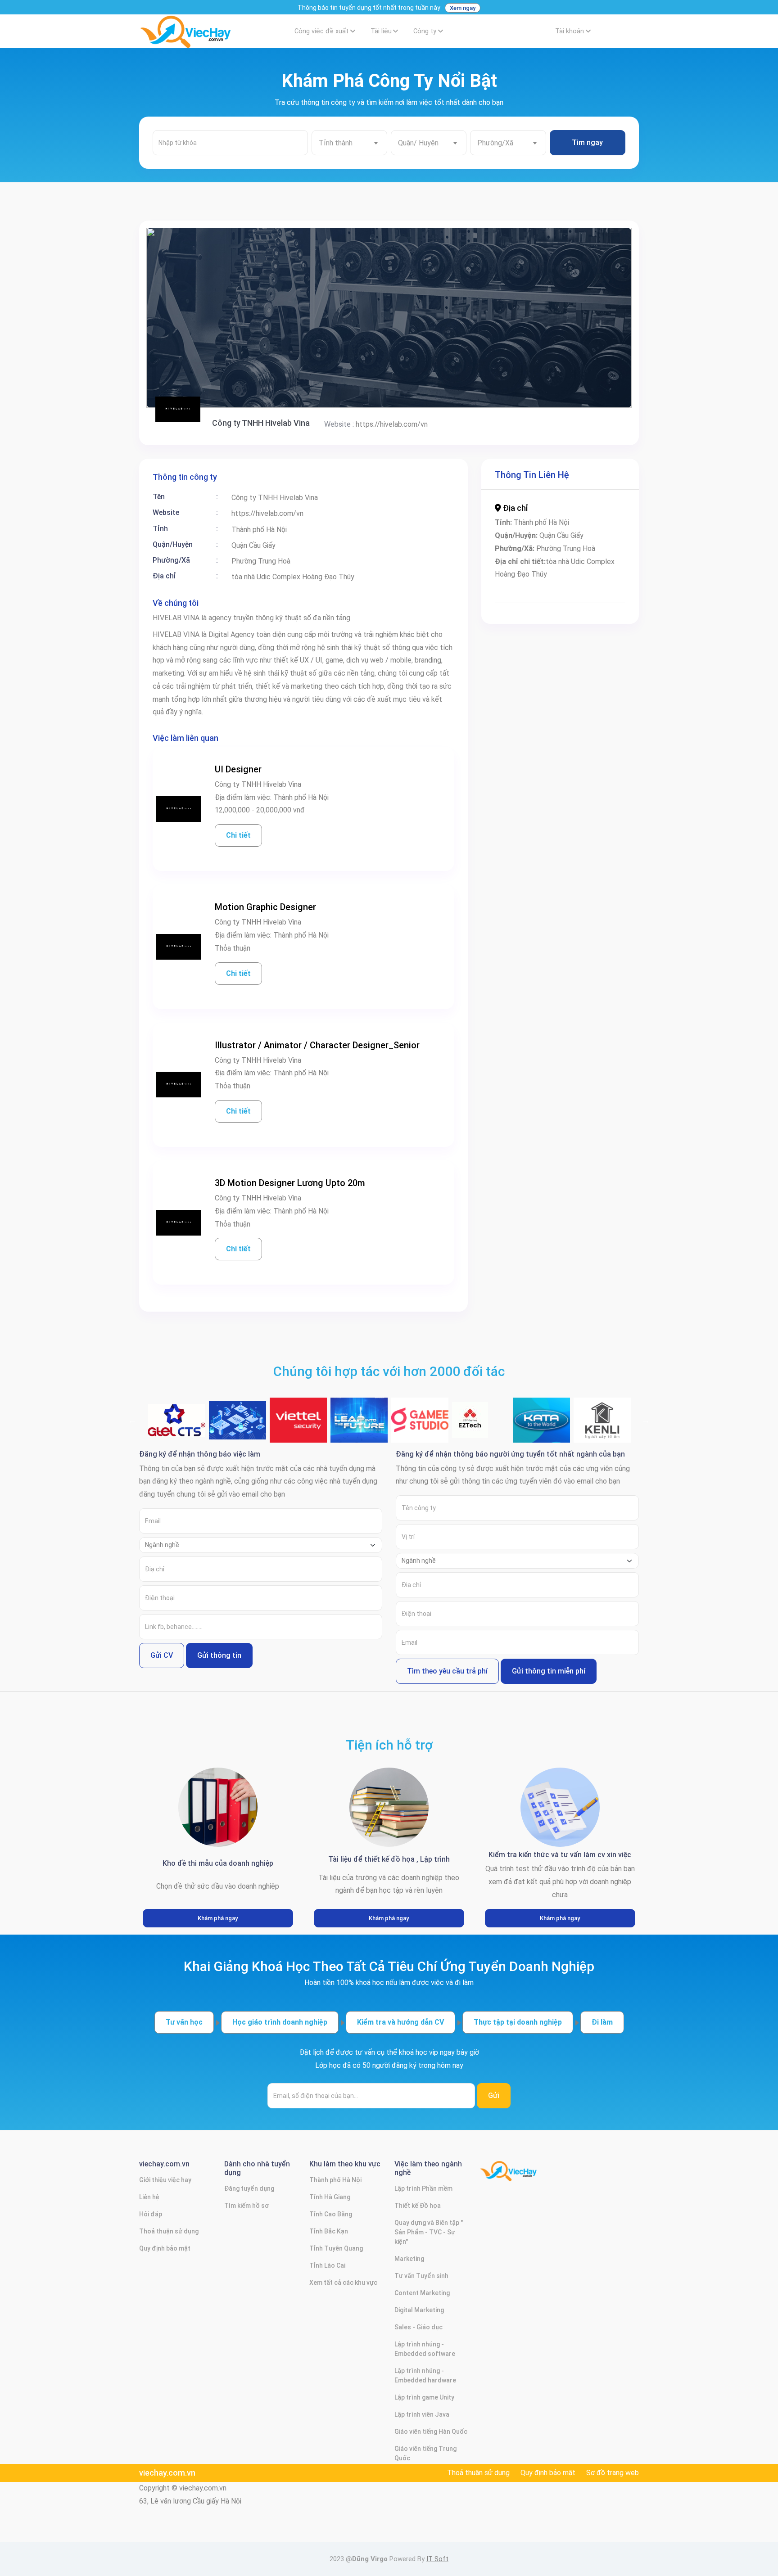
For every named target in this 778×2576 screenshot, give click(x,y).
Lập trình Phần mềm (423, 2188)
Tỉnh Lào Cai (327, 2265)
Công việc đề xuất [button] (321, 31)
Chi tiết (238, 835)
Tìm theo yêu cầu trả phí (447, 1671)
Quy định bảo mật (165, 2248)
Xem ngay (463, 8)
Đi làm (602, 2022)
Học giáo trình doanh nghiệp (280, 2022)
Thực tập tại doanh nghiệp (518, 2022)
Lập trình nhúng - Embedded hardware (425, 2375)
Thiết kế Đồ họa (418, 2206)
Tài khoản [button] (570, 31)
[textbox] (349, 143)
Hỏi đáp (151, 2214)
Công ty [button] (425, 31)
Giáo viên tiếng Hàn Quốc (431, 2432)
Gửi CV (162, 1655)
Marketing (409, 2259)
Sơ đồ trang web (613, 2473)
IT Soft (437, 2559)
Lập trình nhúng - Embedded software (425, 2349)
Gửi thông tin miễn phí (549, 1671)
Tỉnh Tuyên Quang (336, 2248)
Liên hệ (149, 2197)
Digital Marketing (419, 2310)
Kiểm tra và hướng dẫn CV (400, 2022)
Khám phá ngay (218, 1918)
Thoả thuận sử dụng (169, 2231)
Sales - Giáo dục (418, 2327)
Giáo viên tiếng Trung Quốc (425, 2453)
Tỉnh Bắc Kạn (329, 2231)
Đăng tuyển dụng (249, 2188)
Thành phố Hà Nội (335, 2180)
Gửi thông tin (219, 1655)
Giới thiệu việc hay (165, 2180)
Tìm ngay (587, 142)
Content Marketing (422, 2293)
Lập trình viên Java (422, 2414)
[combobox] (349, 143)
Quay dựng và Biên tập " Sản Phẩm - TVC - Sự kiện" (429, 2232)
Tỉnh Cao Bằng (331, 2214)
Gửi (494, 2096)
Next (646, 1420)
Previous (132, 1420)
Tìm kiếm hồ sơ (247, 2206)
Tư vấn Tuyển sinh (421, 2276)
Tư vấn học (184, 2022)
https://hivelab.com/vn (392, 424)
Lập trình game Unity (424, 2397)
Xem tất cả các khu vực (343, 2283)
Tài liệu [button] (381, 31)
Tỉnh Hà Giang (330, 2197)
